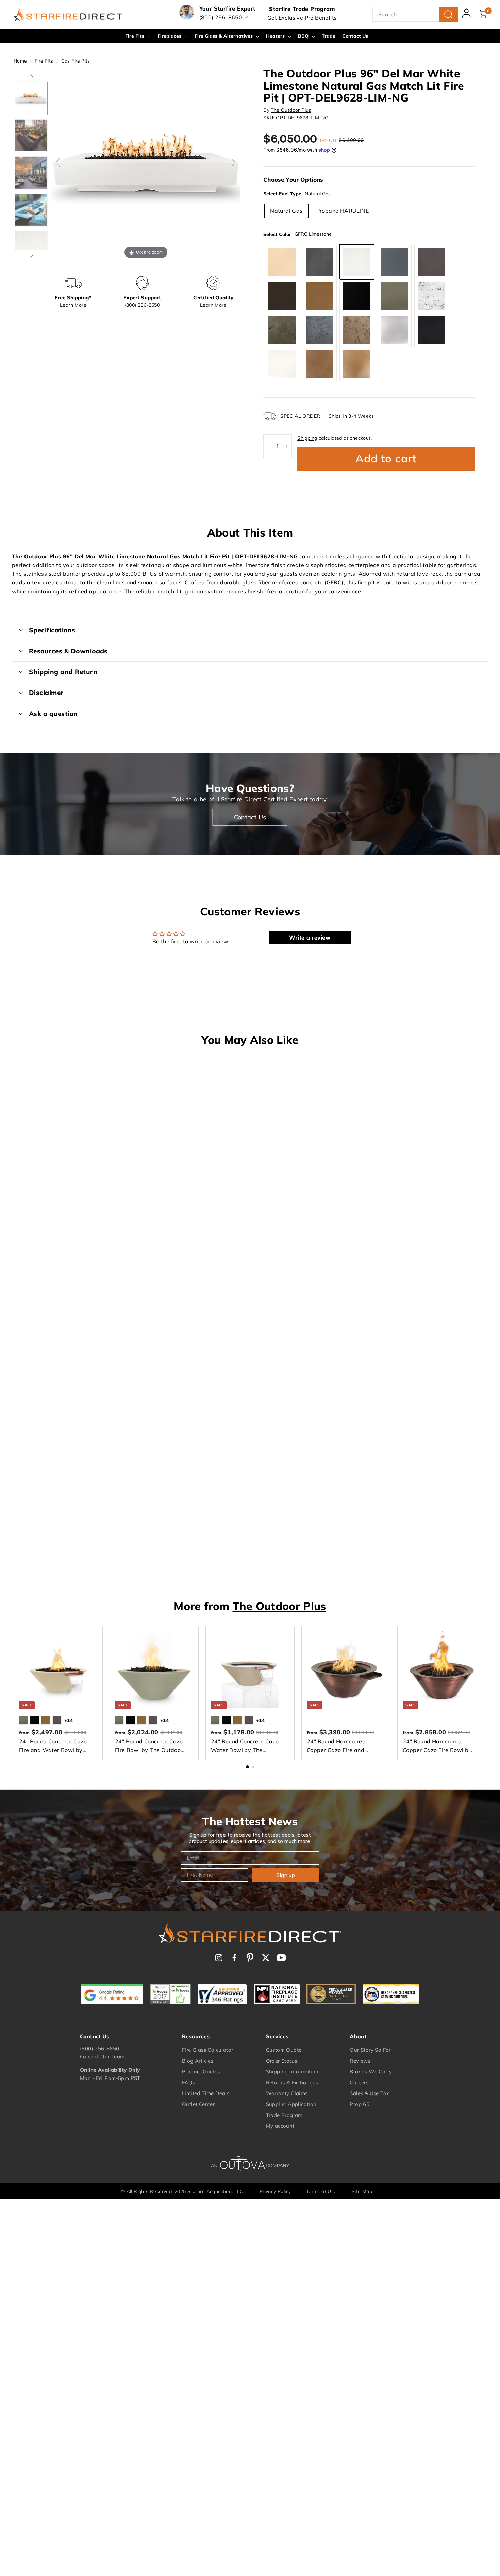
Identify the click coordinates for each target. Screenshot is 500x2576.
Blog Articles (198, 2061)
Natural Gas (286, 211)
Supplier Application (291, 2104)
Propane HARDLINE (343, 211)
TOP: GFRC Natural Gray (319, 262)
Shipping (307, 438)
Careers (359, 2082)
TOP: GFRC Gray (394, 262)
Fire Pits (135, 36)
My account (280, 2126)
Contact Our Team (102, 2057)
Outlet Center (198, 2104)
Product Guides (201, 2072)
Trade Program (284, 2115)
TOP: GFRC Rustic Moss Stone (282, 330)
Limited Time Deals (206, 2093)
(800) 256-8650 (100, 2048)
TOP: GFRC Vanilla (282, 262)
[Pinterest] (250, 1958)
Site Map (362, 2191)
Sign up (286, 1875)
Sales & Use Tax (369, 2093)
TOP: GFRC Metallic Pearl (282, 364)
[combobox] (415, 15)
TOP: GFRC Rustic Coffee (357, 330)
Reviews (360, 2061)
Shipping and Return (63, 672)
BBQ (304, 36)
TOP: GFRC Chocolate (282, 296)
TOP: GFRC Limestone (357, 262)
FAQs (189, 2082)
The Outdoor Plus (291, 110)
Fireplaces (170, 36)
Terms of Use (321, 2191)
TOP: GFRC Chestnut (432, 262)
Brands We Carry (371, 2072)
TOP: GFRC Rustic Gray (319, 330)
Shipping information (292, 2072)
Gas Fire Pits (76, 61)
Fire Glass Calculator (207, 2050)
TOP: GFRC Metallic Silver (394, 330)
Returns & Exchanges (292, 2082)
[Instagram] (219, 1958)
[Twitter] (266, 1958)
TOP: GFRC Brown (319, 296)
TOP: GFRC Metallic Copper (319, 364)
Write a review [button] (310, 937)
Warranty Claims (287, 2093)
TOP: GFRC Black (357, 296)
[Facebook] (234, 1958)
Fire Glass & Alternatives (224, 36)
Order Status (282, 2061)
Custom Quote (284, 2050)
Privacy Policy (275, 2191)
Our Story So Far (370, 2050)
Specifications (52, 630)
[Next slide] (234, 162)
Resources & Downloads (68, 651)
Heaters (276, 36)
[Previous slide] (58, 162)
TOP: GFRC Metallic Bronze (357, 364)
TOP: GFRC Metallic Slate (432, 330)
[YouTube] (281, 1958)
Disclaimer (46, 693)
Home (20, 61)
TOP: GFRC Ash (394, 296)
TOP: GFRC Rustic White (432, 296)
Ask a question (53, 714)
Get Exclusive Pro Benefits (302, 18)
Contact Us (355, 36)
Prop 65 (360, 2104)
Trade (329, 36)
